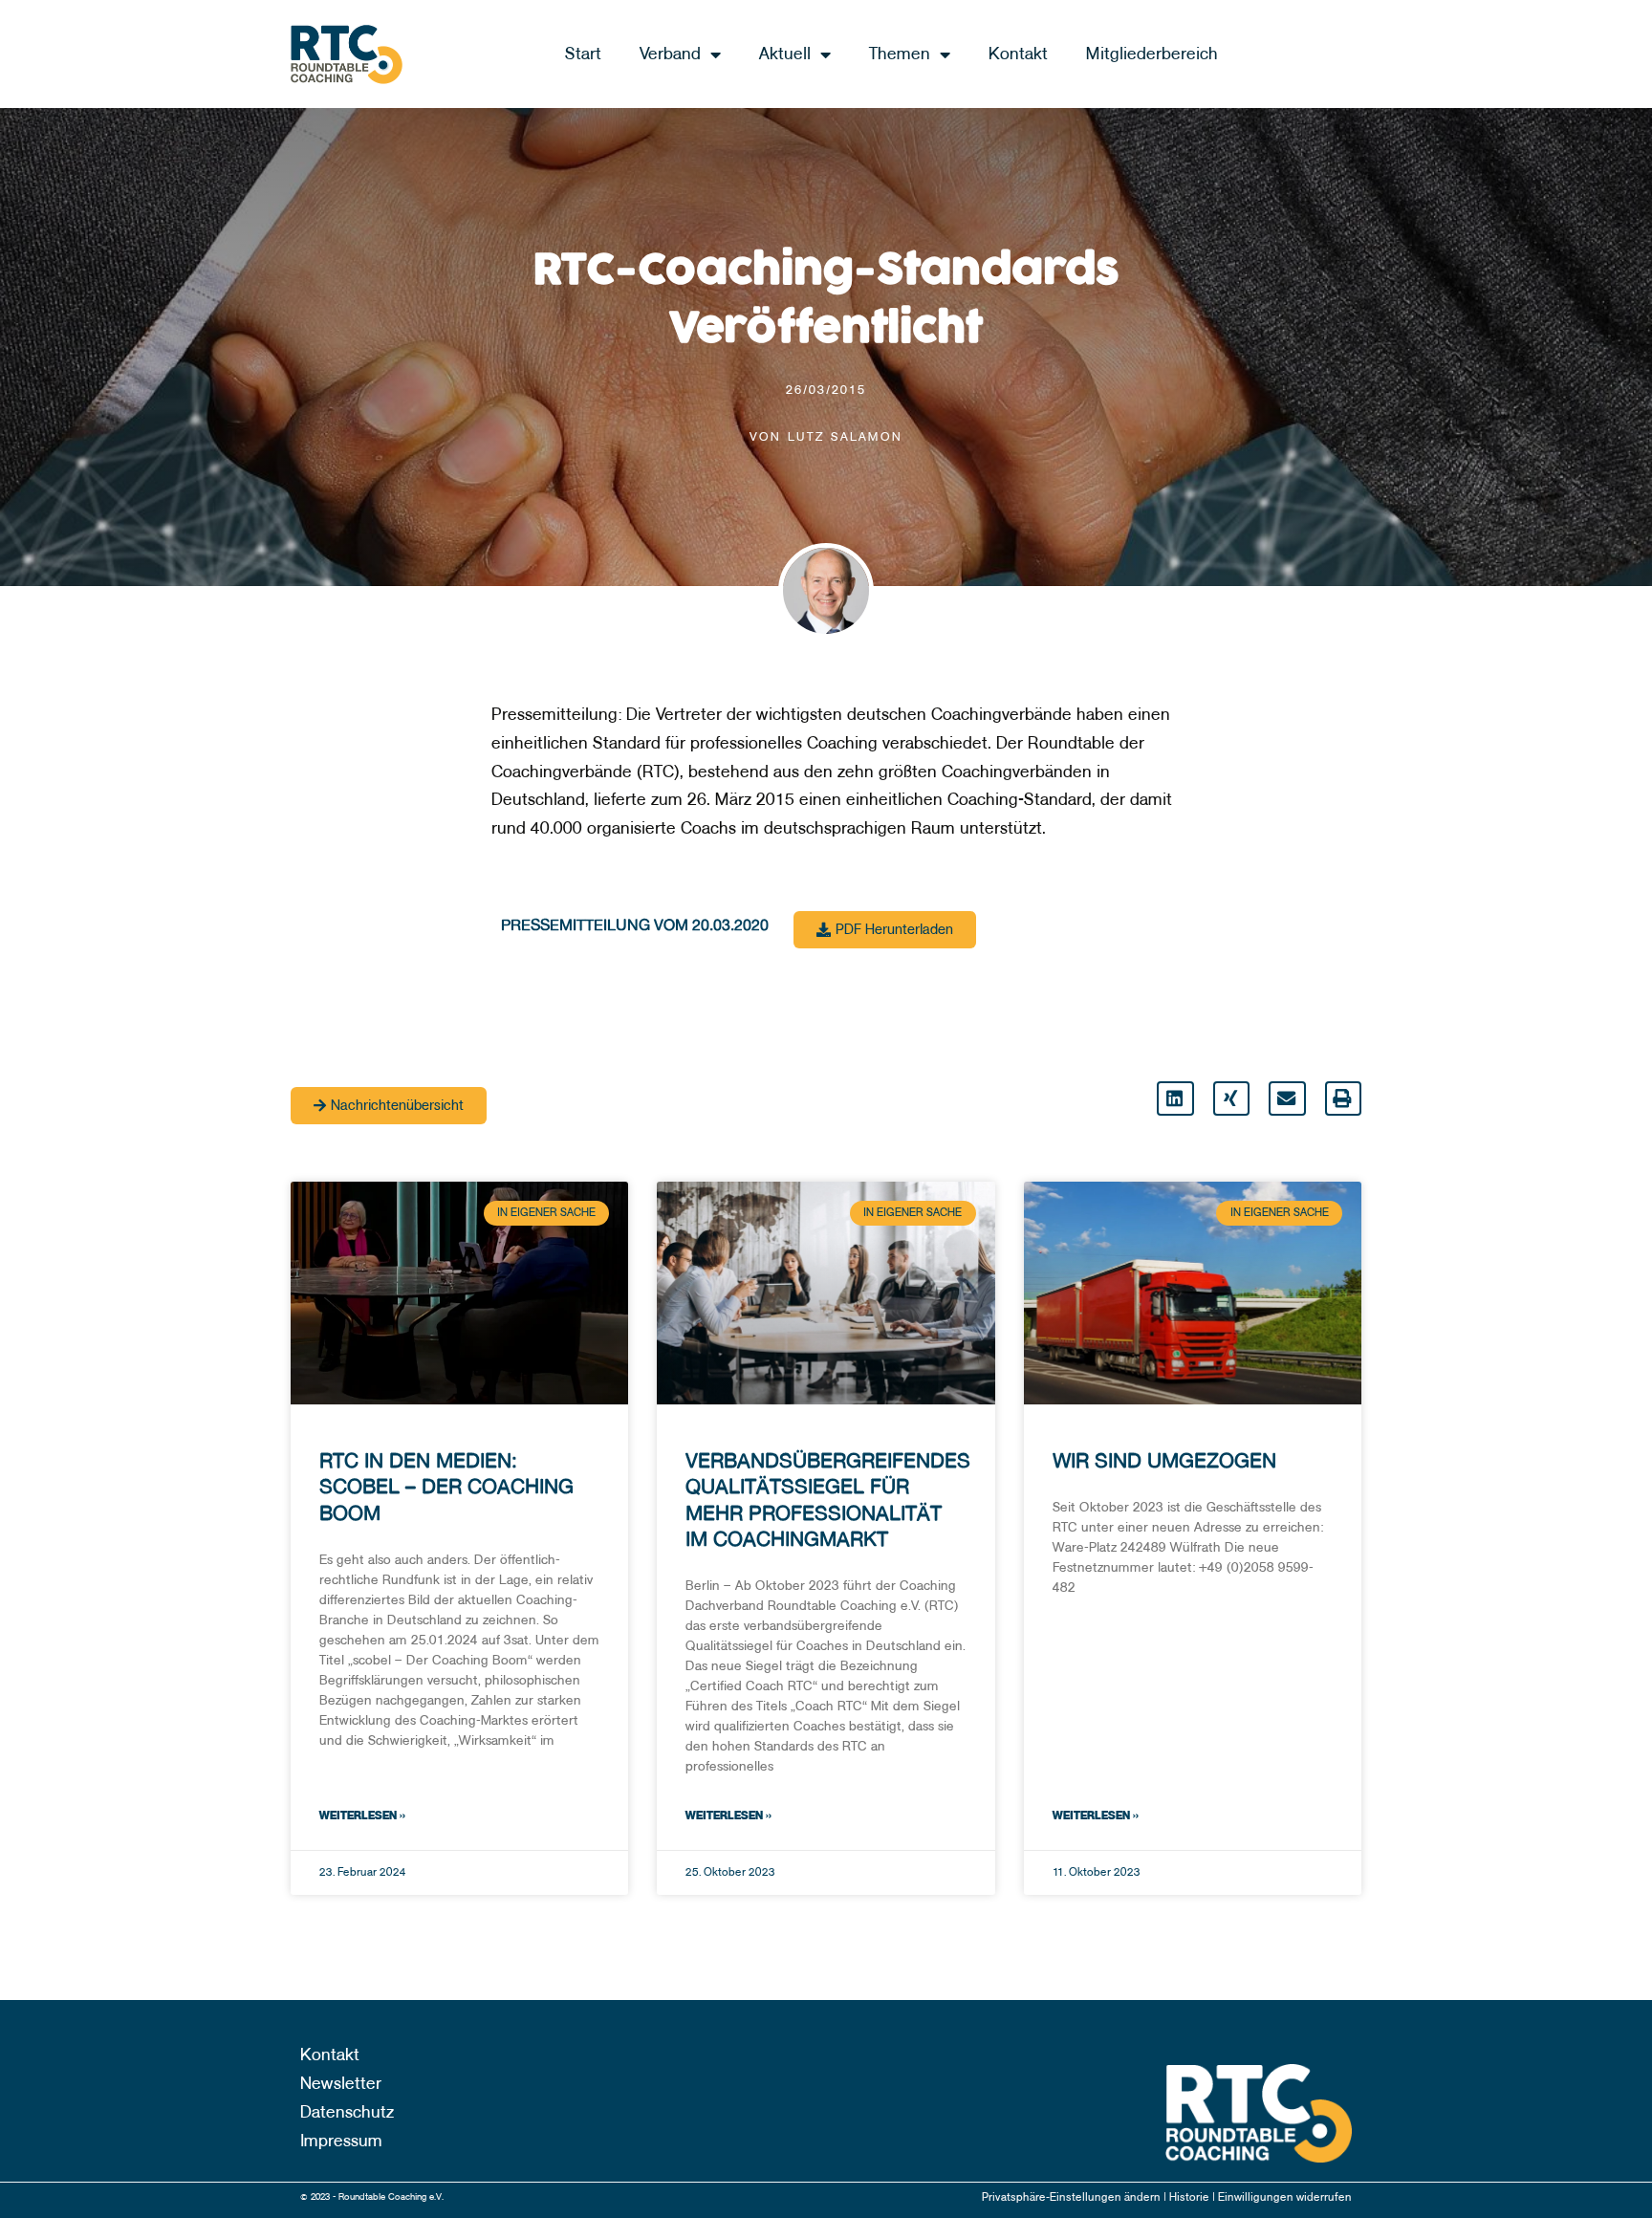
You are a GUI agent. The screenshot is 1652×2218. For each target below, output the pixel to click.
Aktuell (785, 54)
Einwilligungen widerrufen (1285, 2197)
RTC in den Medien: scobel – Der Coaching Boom (446, 1487)
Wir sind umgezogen (1164, 1460)
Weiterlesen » (362, 1816)
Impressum (341, 2141)
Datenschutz (347, 2112)
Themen (900, 54)
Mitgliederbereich (1152, 54)
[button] (1175, 1098)
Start (583, 54)
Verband (670, 54)
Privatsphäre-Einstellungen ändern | (1076, 2197)
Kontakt (1018, 54)
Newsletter (341, 2084)
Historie (1191, 2197)
